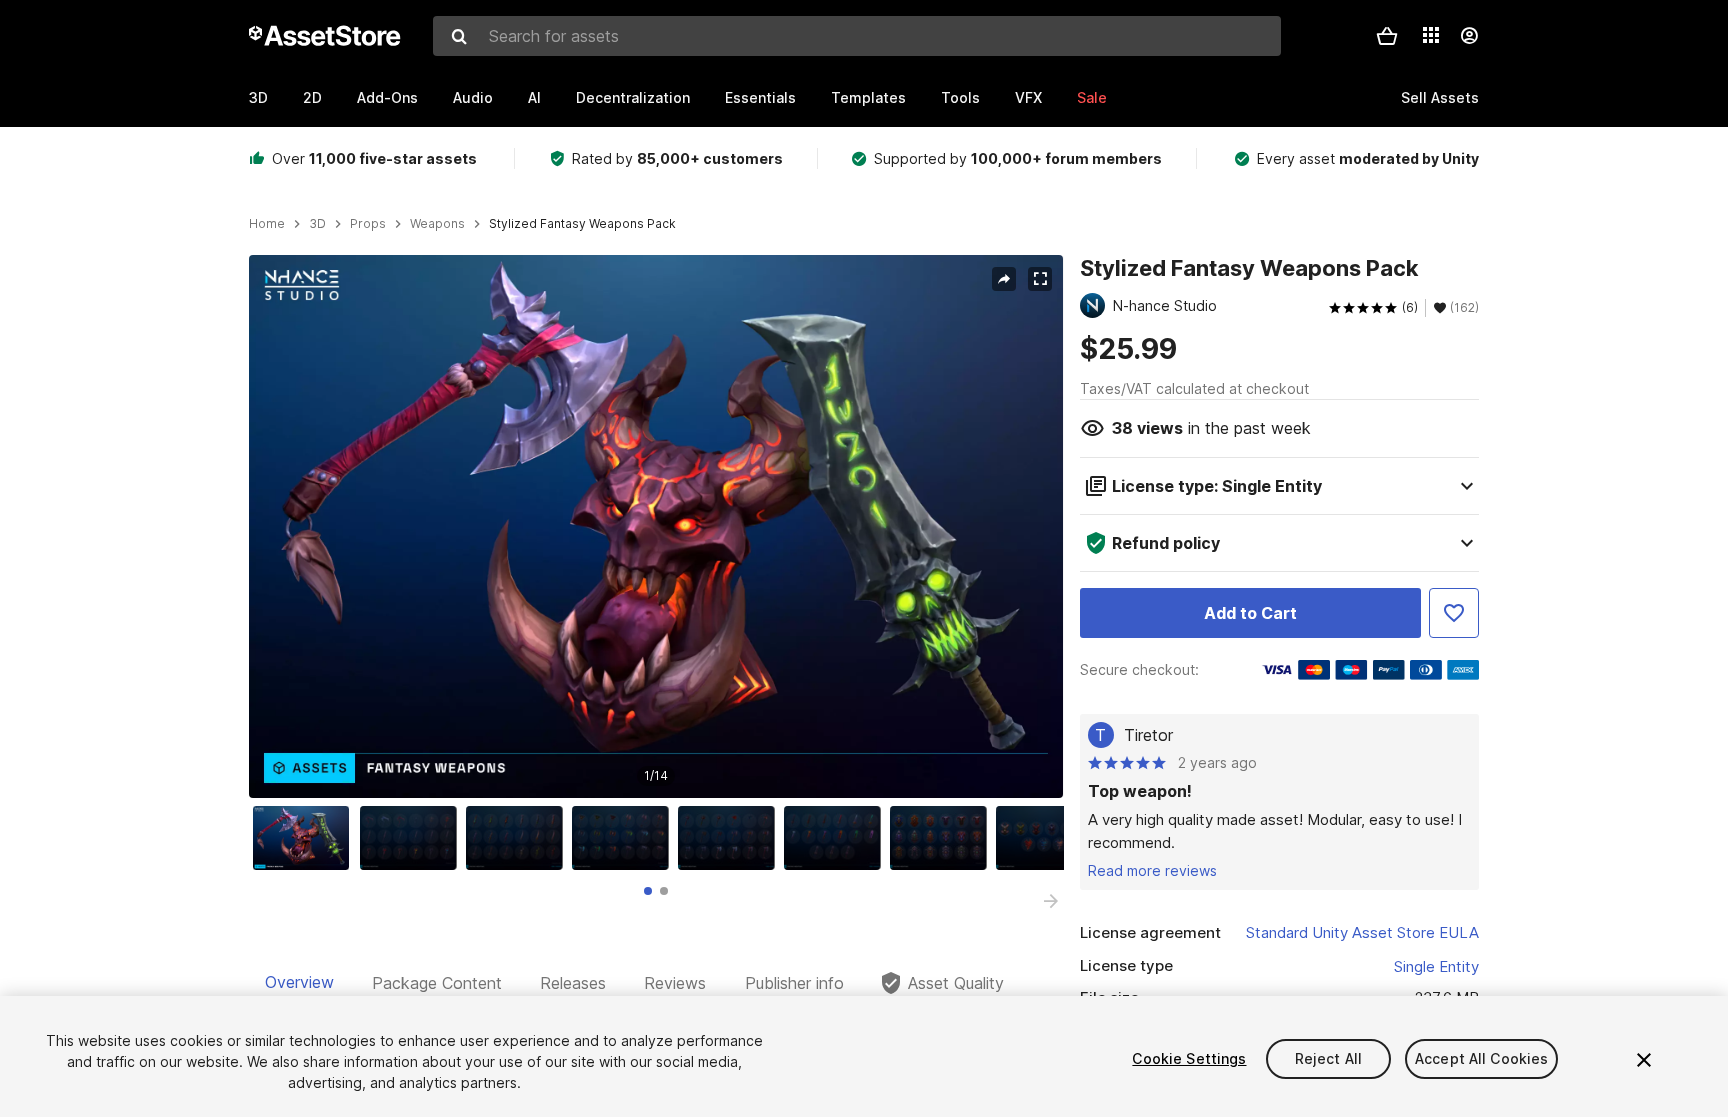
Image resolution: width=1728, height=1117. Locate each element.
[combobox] (857, 36)
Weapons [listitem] (437, 224)
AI (534, 97)
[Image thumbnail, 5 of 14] (731, 838)
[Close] (1644, 1060)
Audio (473, 97)
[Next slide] (1051, 901)
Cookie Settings (1189, 1058)
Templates (868, 97)
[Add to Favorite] (1454, 613)
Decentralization (633, 97)
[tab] (648, 891)
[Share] (1004, 279)
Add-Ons (387, 97)
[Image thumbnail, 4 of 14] (625, 838)
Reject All (1328, 1058)
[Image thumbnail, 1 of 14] (306, 838)
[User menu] (1469, 36)
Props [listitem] (368, 224)
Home (267, 224)
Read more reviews (1152, 870)
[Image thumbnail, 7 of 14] (943, 838)
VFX (1028, 97)
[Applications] (1431, 35)
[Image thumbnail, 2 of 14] (413, 838)
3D (258, 97)
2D (312, 97)
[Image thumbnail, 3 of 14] (519, 838)
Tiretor (1148, 735)
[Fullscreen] (1040, 279)
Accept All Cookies (1482, 1058)
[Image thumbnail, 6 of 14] (837, 838)
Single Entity (1436, 966)
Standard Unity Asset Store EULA (1362, 932)
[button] (1387, 36)
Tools (960, 97)
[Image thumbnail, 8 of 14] (1049, 838)
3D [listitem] (317, 224)
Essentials (760, 97)
